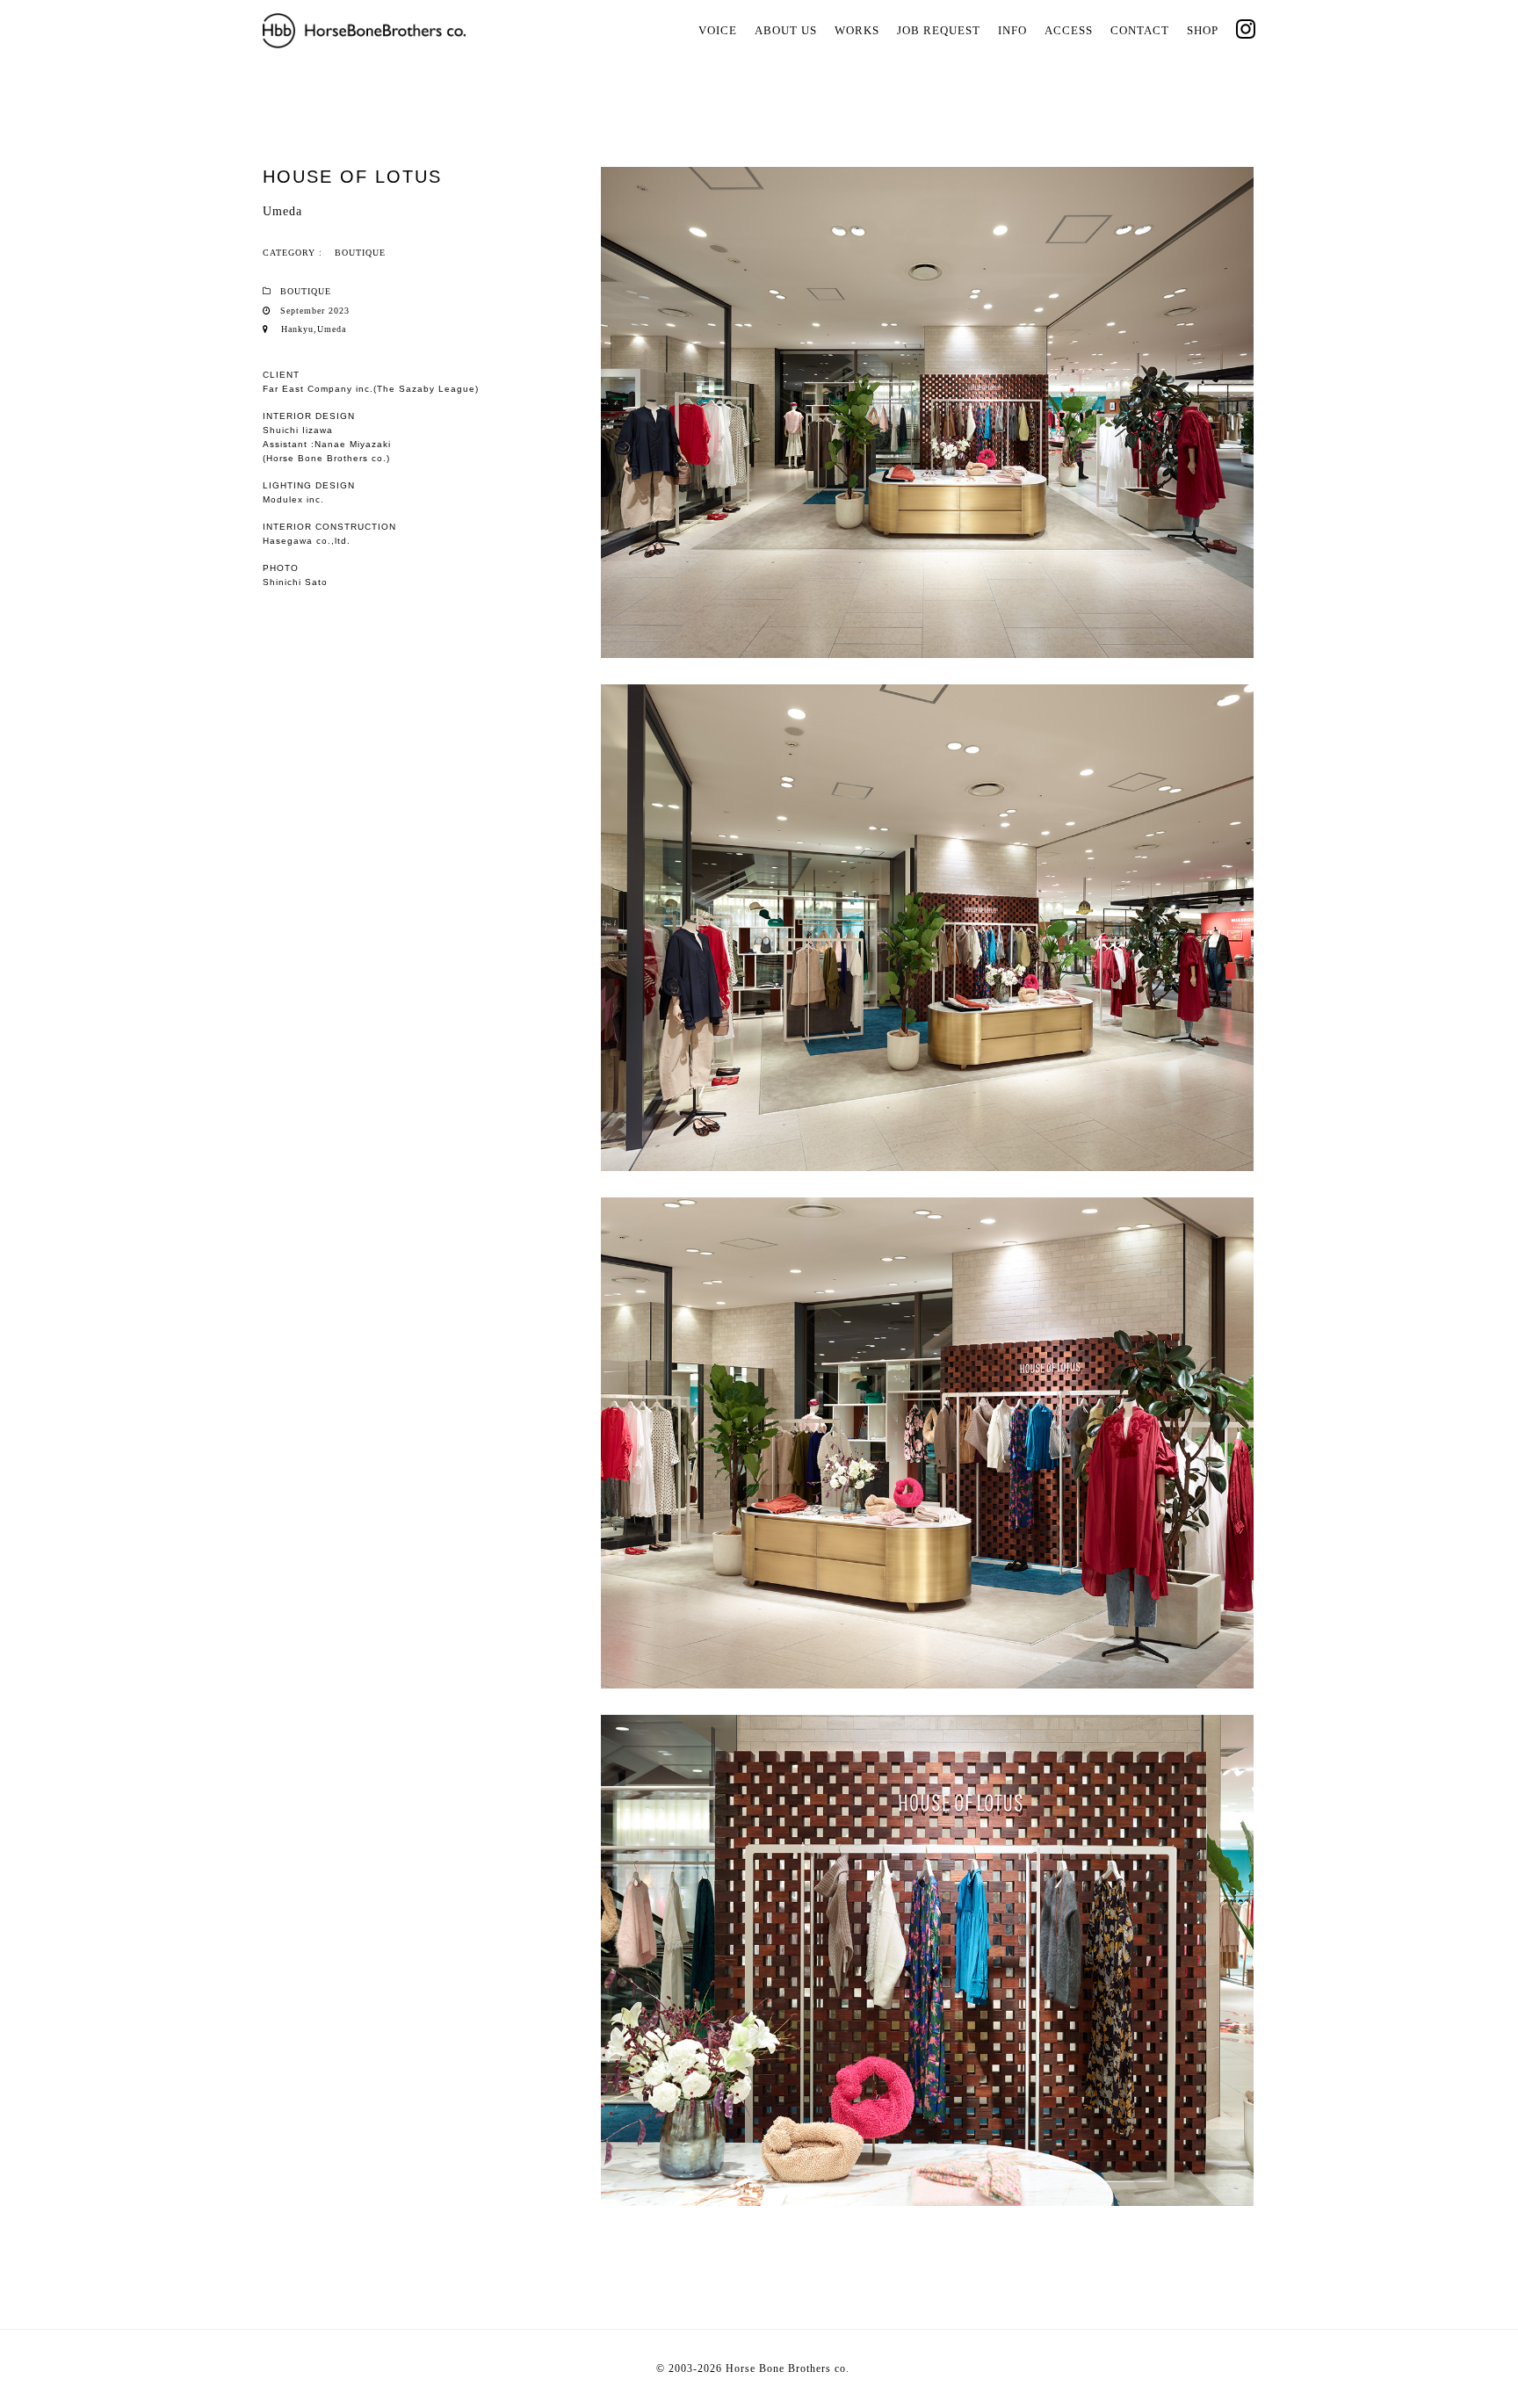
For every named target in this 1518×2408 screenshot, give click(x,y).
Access (1069, 30)
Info (1012, 30)
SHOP (1203, 30)
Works (857, 30)
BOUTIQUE (360, 253)
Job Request (939, 30)
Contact (1140, 30)
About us (786, 30)
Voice (718, 30)
